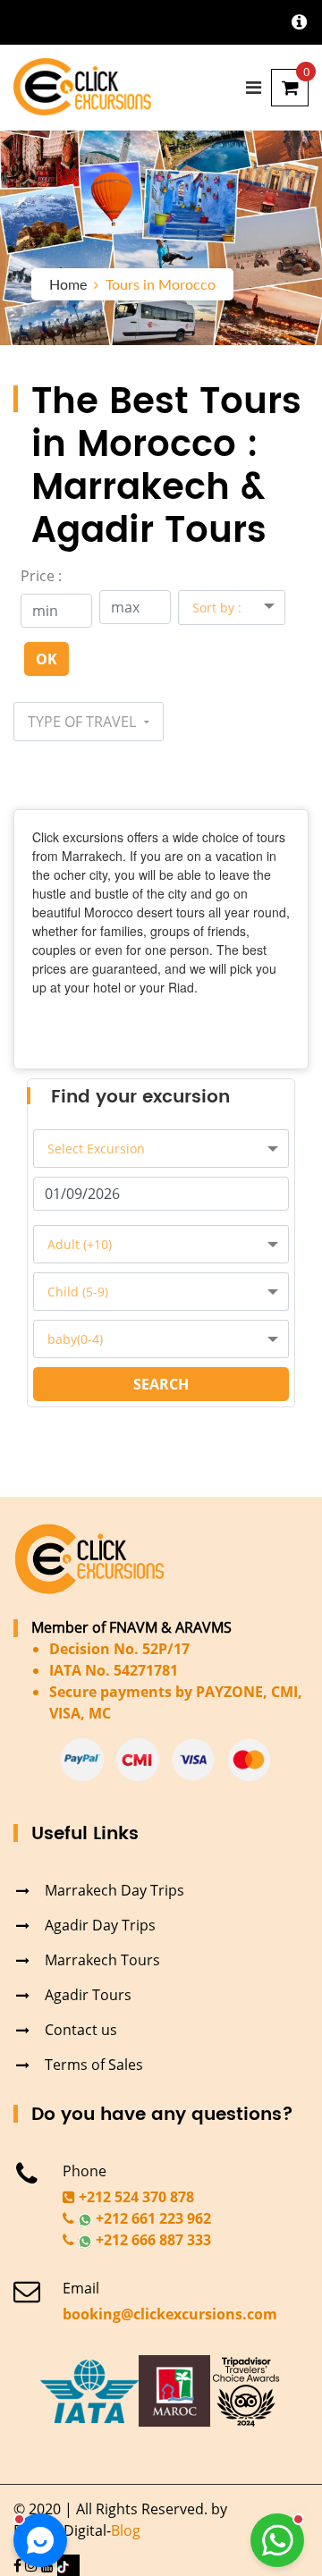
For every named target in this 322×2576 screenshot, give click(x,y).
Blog (126, 2530)
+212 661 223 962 (152, 2218)
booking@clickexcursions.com (170, 2314)
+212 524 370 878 (135, 2197)
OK (47, 659)
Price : (41, 576)
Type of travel (84, 722)
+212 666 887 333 (152, 2240)
